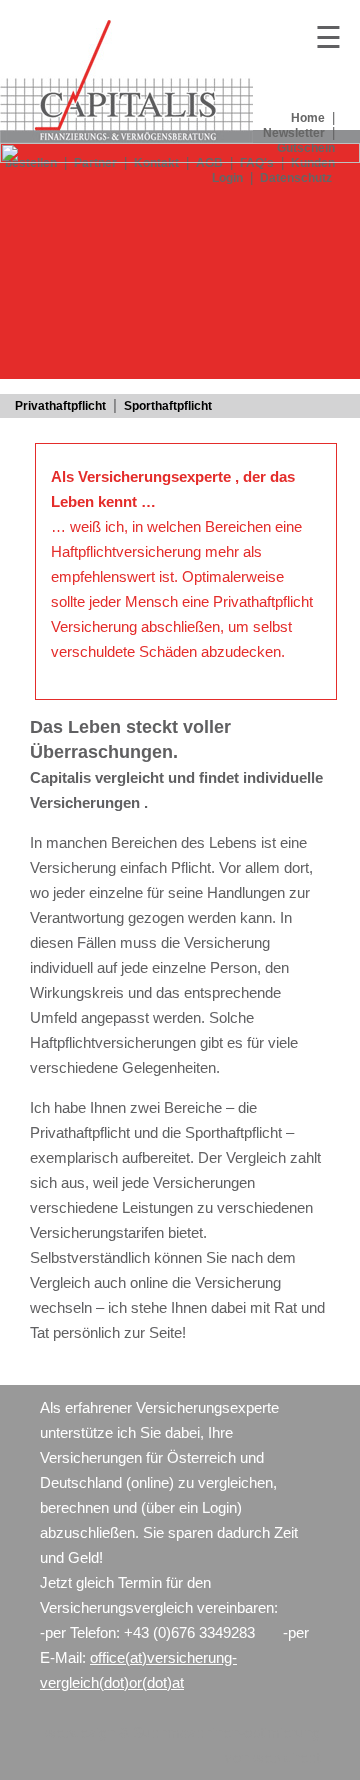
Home (308, 118)
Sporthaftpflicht (168, 406)
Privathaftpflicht (60, 406)
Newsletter (294, 133)
